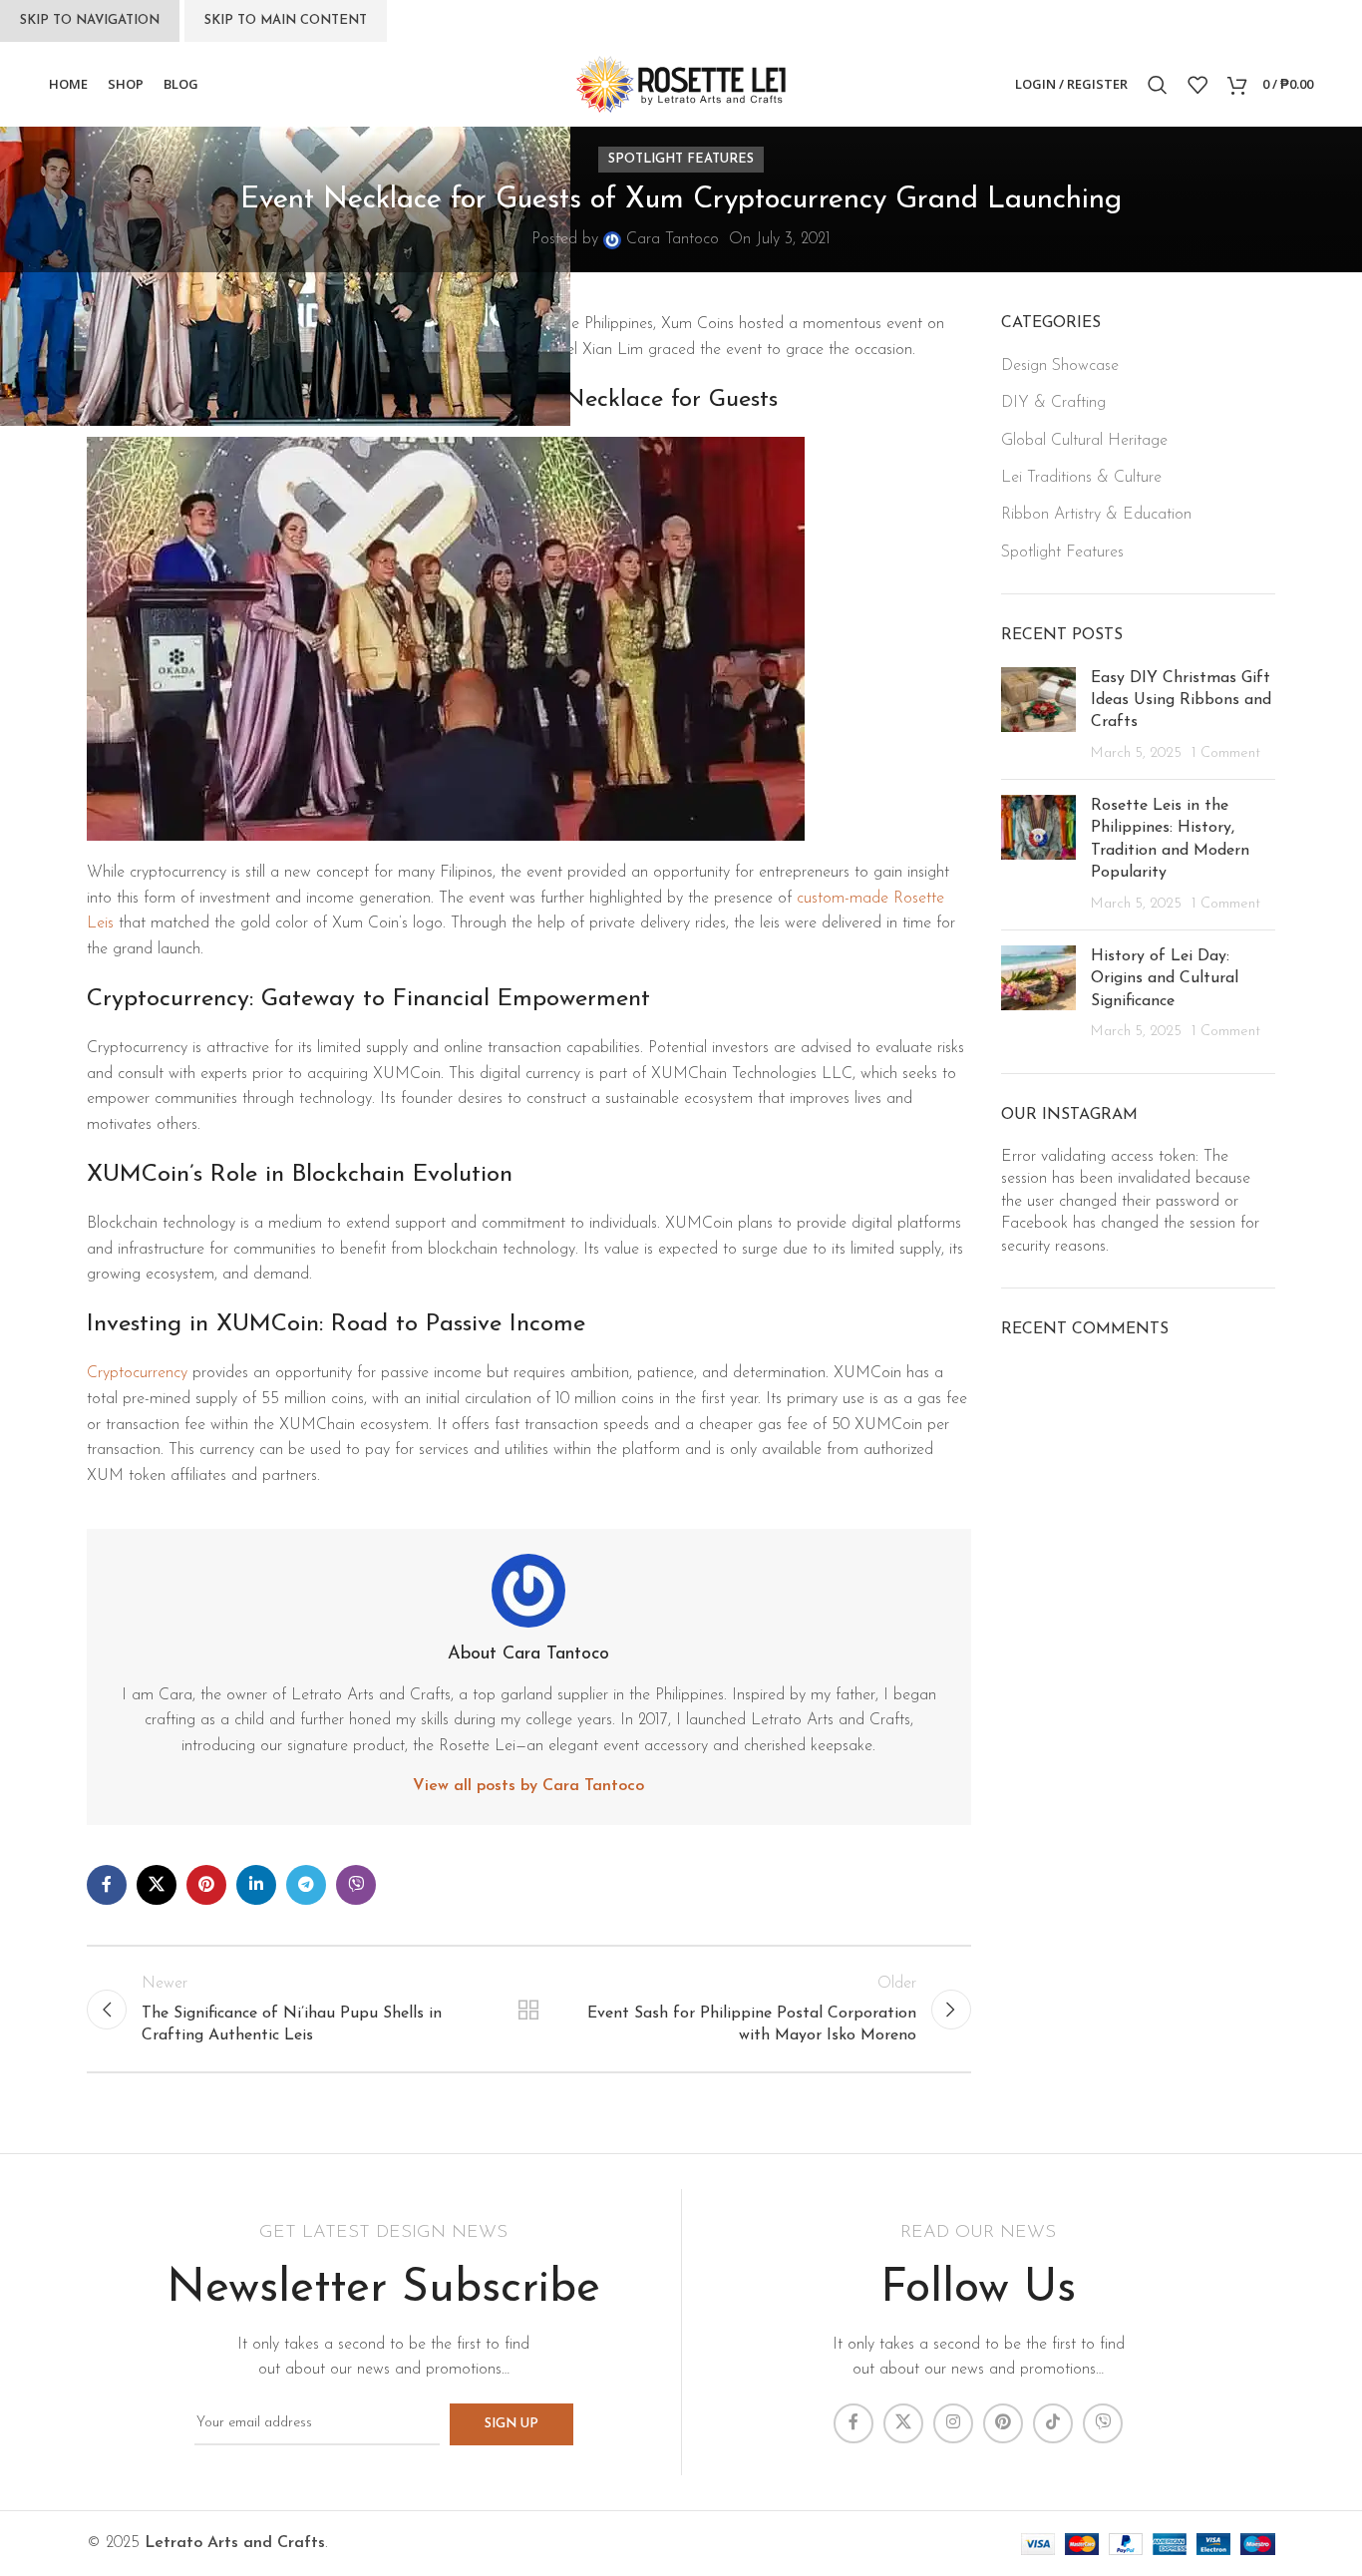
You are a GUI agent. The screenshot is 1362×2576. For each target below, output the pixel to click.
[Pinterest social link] (206, 1885)
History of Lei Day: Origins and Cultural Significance (1165, 979)
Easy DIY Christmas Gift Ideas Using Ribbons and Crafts (1181, 701)
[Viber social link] (356, 1885)
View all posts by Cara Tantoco (528, 1786)
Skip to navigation (90, 20)
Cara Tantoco (673, 239)
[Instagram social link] (953, 2423)
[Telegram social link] (306, 1885)
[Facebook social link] (107, 1885)
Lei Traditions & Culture (1081, 478)
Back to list (528, 2010)
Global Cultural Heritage (1084, 441)
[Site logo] (681, 84)
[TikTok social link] (1053, 2423)
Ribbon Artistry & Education (1096, 515)
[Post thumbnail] (1038, 716)
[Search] (1158, 85)
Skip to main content (286, 20)
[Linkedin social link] (256, 1885)
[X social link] (157, 1885)
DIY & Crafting (1053, 403)
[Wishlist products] (1197, 85)
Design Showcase (1060, 366)
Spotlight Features (681, 159)
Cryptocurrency (137, 1373)
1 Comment (1226, 753)
